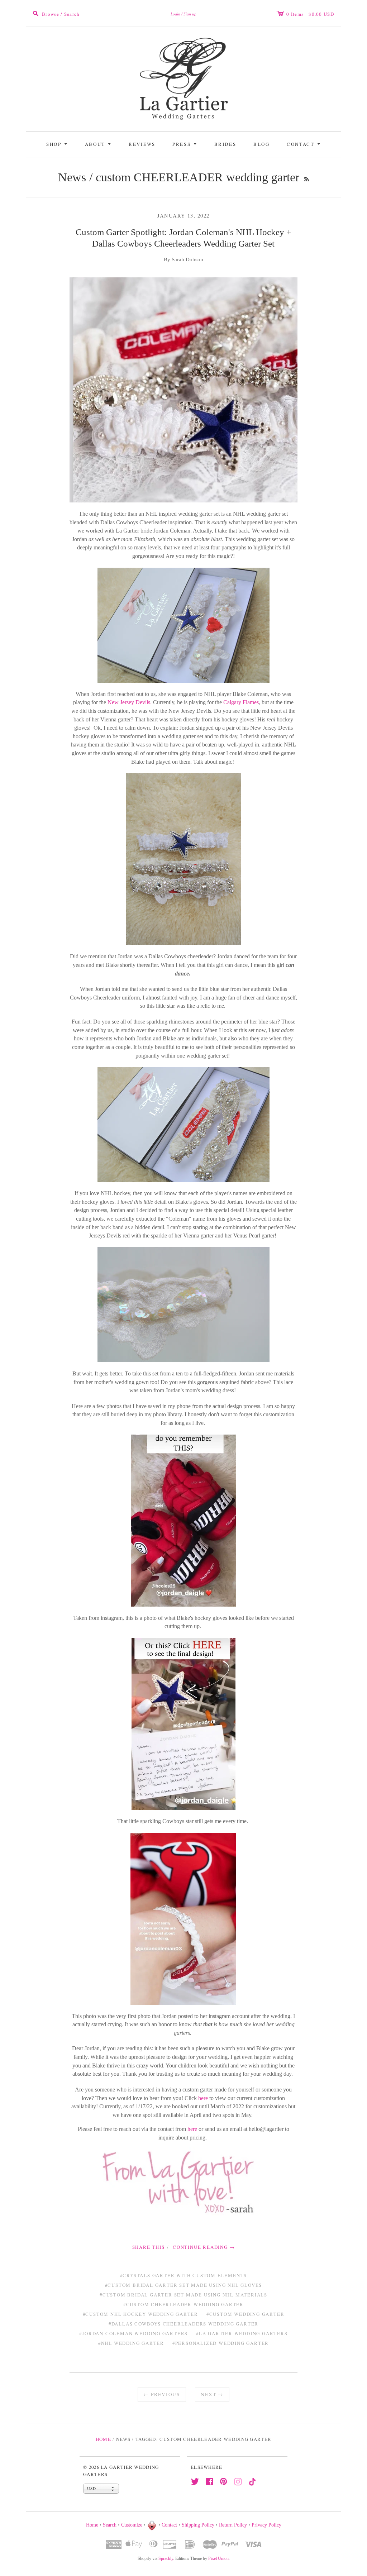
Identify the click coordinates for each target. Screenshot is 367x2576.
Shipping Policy (198, 2525)
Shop (58, 144)
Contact (304, 144)
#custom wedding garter (246, 2314)
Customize (132, 2525)
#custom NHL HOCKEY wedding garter (140, 2314)
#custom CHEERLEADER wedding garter (183, 2304)
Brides (225, 144)
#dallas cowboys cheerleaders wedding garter (183, 2324)
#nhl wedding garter (131, 2343)
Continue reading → (204, 2247)
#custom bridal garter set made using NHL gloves (184, 2285)
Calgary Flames (241, 702)
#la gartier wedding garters (242, 2333)
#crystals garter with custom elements (184, 2275)
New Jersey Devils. (130, 702)
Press (185, 144)
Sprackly (166, 2558)
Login (175, 14)
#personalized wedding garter (221, 2343)
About (99, 144)
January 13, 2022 (183, 216)
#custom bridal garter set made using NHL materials (183, 2295)
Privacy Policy (266, 2525)
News (72, 177)
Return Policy (233, 2525)
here (203, 2098)
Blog (261, 144)
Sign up (190, 14)
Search (110, 2525)
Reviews (142, 144)
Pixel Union (218, 2558)
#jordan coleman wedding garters (134, 2333)
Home (103, 2439)
